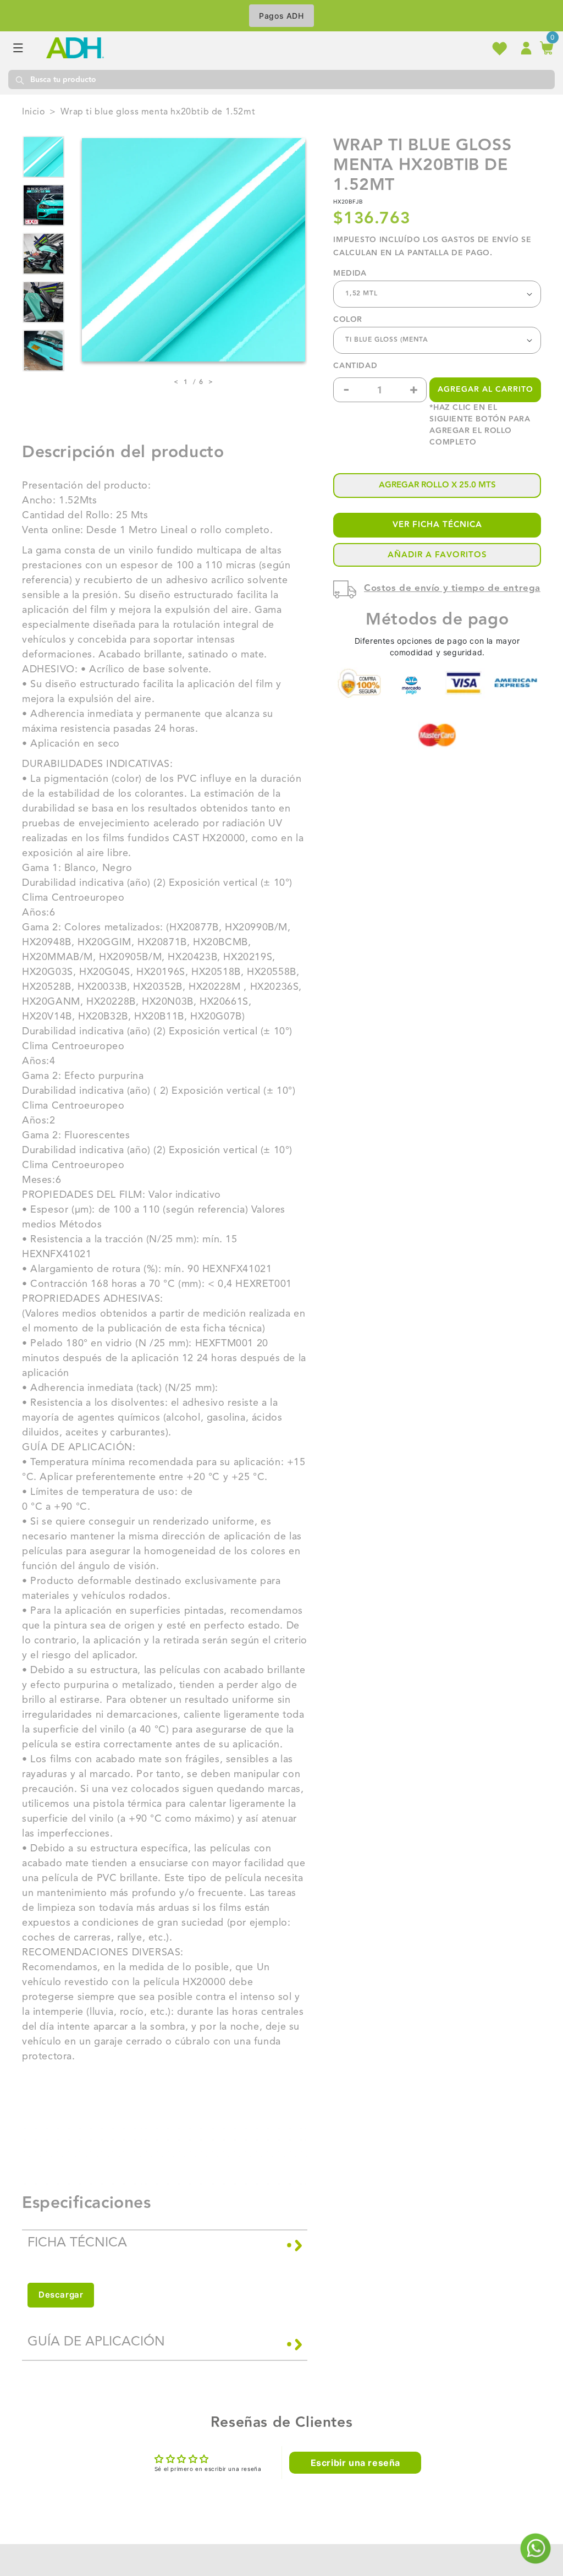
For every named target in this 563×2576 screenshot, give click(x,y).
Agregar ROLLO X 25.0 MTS (437, 485)
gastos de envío (480, 240)
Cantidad (355, 366)
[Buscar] (19, 80)
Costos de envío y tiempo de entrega (452, 588)
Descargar (61, 2295)
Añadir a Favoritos (437, 555)
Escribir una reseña (355, 2463)
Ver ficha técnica (437, 525)
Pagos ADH (281, 16)
